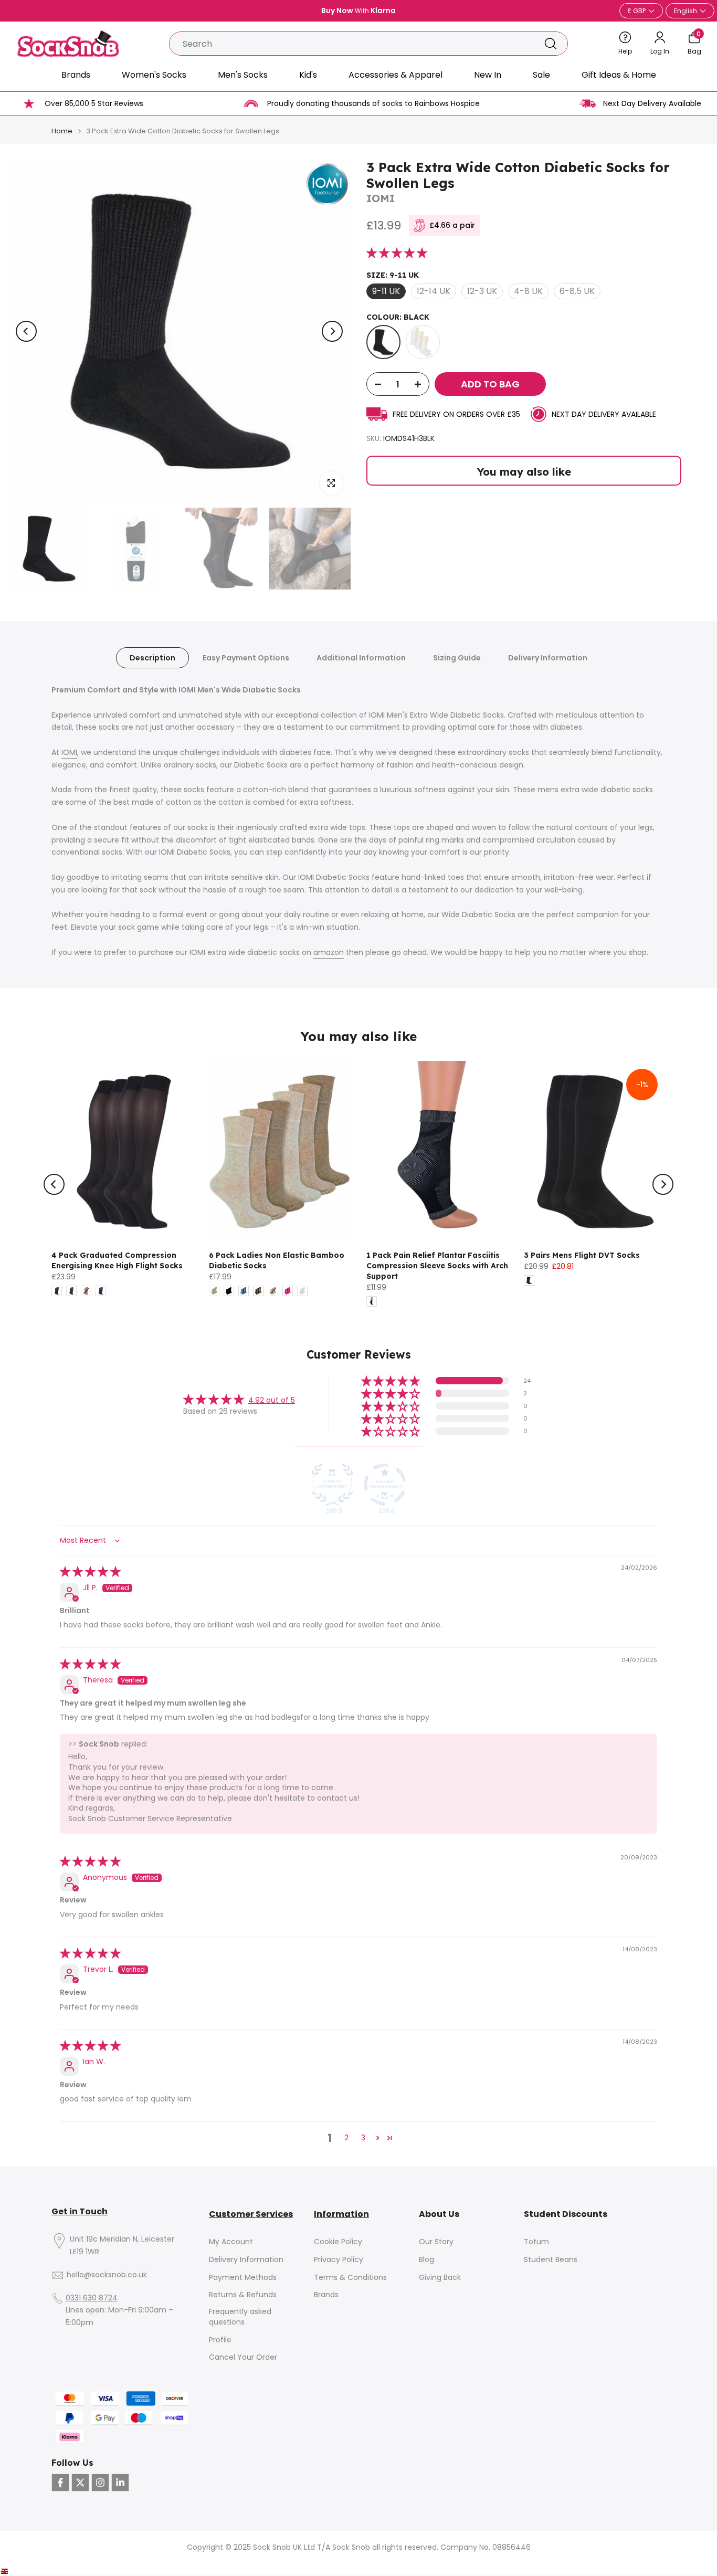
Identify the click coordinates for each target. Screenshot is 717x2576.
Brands (76, 75)
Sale (541, 75)
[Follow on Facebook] (60, 2483)
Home (62, 131)
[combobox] (352, 44)
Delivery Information (548, 658)
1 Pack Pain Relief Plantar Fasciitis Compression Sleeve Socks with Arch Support (437, 1266)
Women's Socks (154, 75)
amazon (329, 952)
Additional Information (361, 658)
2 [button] (346, 2138)
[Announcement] (358, 11)
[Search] (551, 44)
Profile (220, 2340)
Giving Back (440, 2278)
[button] (397, 254)
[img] (90, 1572)
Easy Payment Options (246, 658)
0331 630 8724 (92, 2298)
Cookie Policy (338, 2242)
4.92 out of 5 (272, 1400)
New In (488, 75)
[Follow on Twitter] (80, 2483)
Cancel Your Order (243, 2357)
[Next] (332, 331)
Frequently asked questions (240, 2317)
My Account (231, 2242)
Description (152, 658)
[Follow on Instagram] (100, 2483)
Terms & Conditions (350, 2278)
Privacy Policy (339, 2260)
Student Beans (551, 2260)
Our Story (436, 2242)
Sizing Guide (457, 658)
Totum (536, 2242)
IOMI (381, 198)
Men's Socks (243, 75)
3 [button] (363, 2138)
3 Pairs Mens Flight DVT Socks (582, 1255)
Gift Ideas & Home (619, 75)
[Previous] (26, 331)
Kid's (308, 75)
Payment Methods (243, 2278)
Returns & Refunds (243, 2295)
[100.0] (332, 1485)
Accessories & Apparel (396, 75)
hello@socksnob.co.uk (107, 2275)
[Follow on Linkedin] (120, 2483)
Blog (426, 2260)
